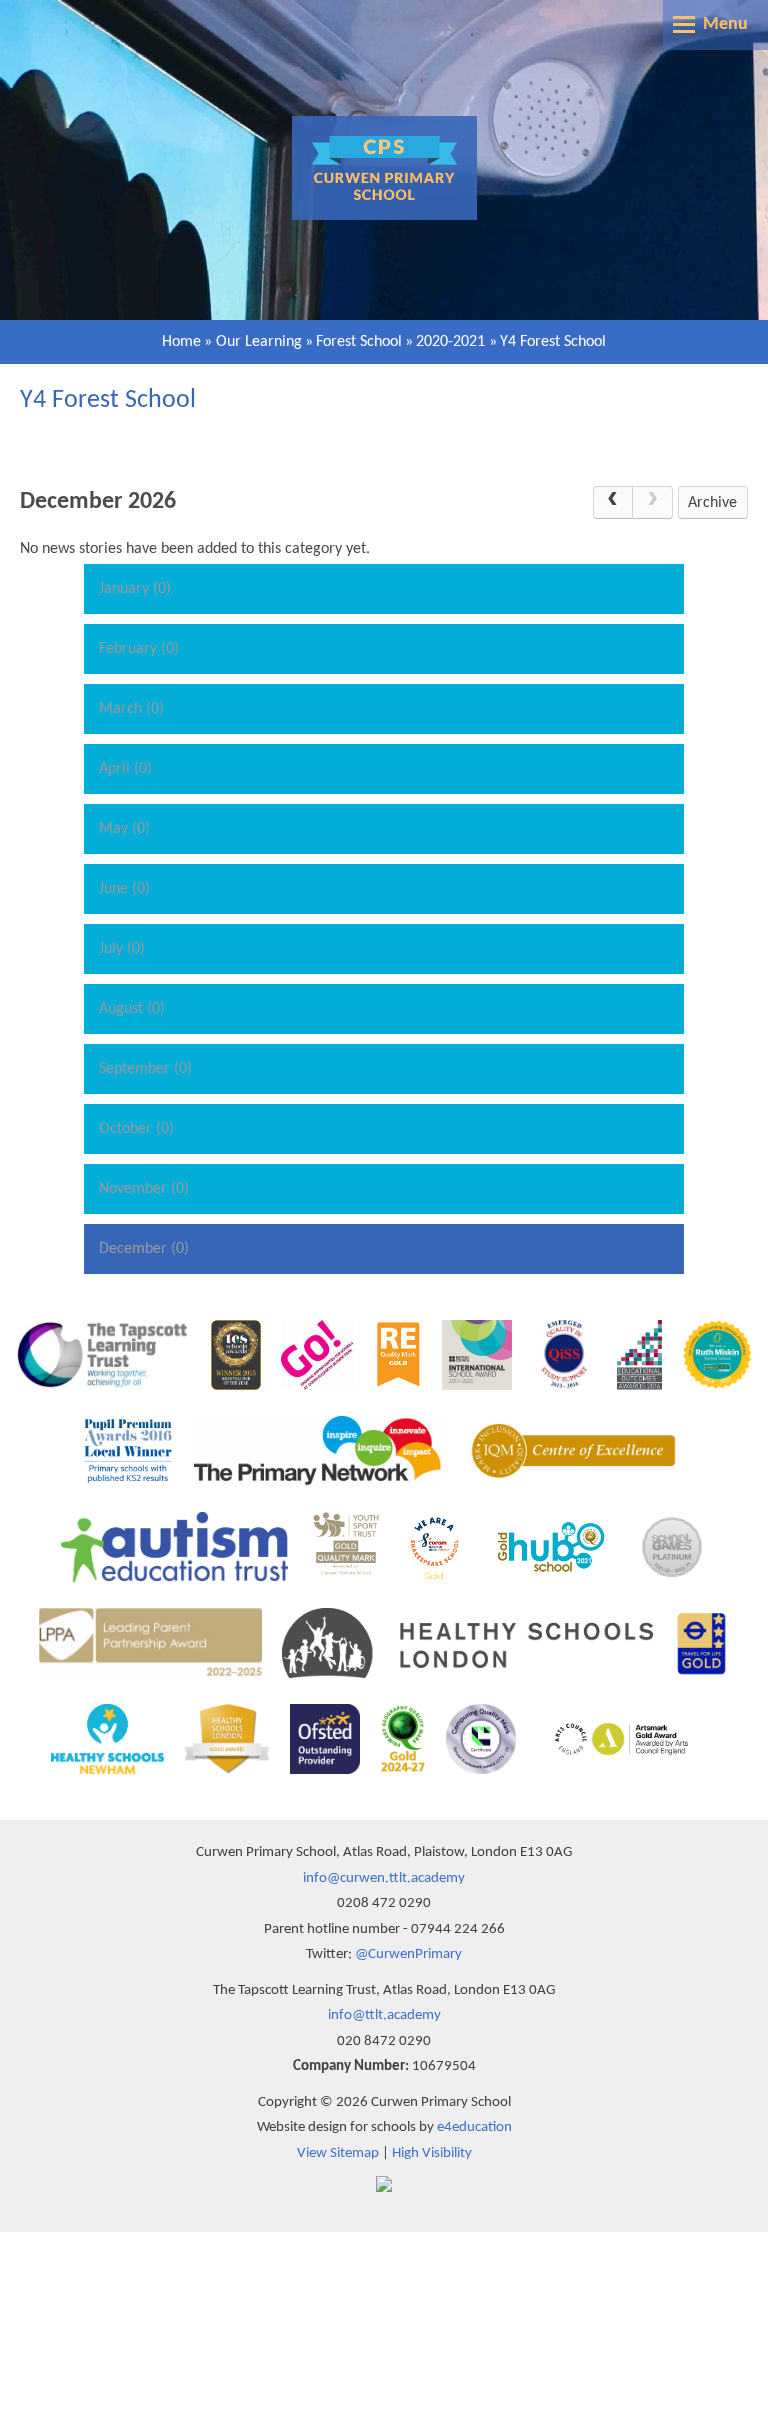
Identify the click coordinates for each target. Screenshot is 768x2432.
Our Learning (259, 342)
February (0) (139, 649)
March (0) (131, 709)
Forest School (359, 342)
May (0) (124, 829)
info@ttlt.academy (384, 2015)
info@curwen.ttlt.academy (384, 1878)
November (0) (144, 1189)
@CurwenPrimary (408, 1954)
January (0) (135, 589)
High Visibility (432, 2153)
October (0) (136, 1129)
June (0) (124, 889)
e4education (474, 2127)
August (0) (132, 1009)
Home (181, 342)
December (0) (144, 1249)
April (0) (125, 769)
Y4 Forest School (553, 342)
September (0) (145, 1069)
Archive (712, 503)
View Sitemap (338, 2153)
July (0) (122, 949)
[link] (653, 503)
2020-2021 (450, 342)
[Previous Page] (613, 503)
